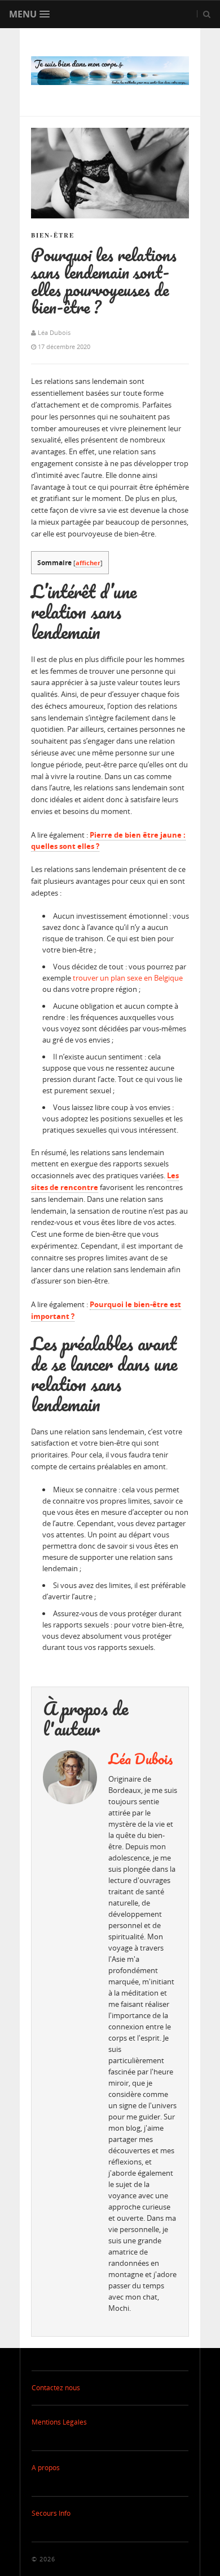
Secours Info (51, 2513)
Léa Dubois (141, 1759)
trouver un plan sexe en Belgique (128, 978)
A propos (46, 2468)
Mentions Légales (59, 2422)
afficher (88, 563)
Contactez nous (56, 2388)
